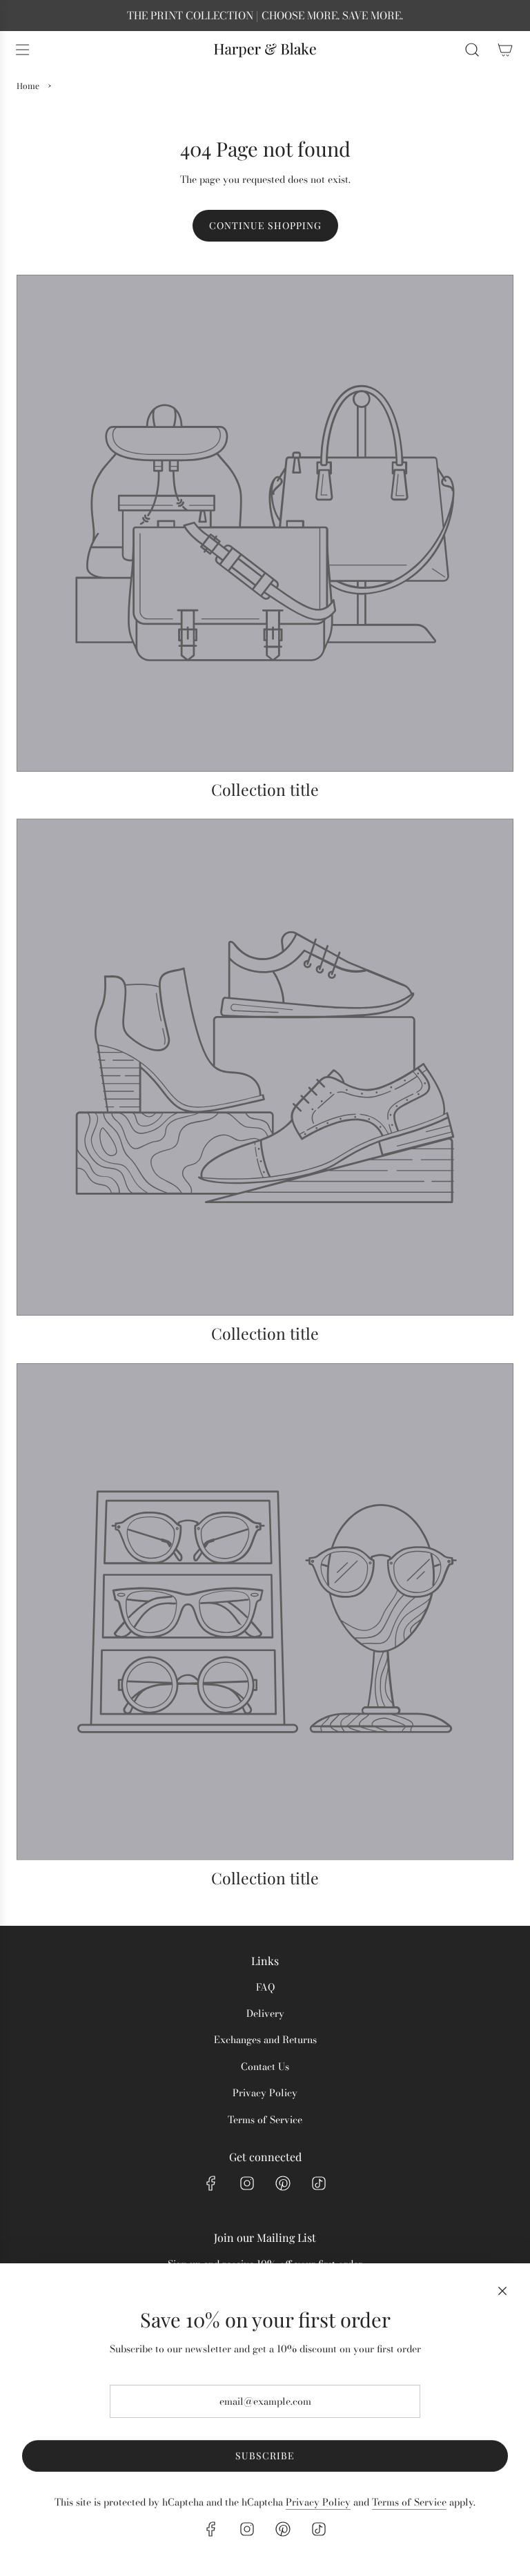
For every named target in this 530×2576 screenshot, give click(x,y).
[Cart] (505, 50)
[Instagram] (247, 2183)
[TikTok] (319, 2183)
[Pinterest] (283, 2183)
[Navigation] (22, 50)
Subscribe (265, 2456)
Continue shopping (265, 225)
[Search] (472, 50)
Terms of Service (409, 2502)
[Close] (502, 2291)
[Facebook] (211, 2183)
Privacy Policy (318, 2502)
